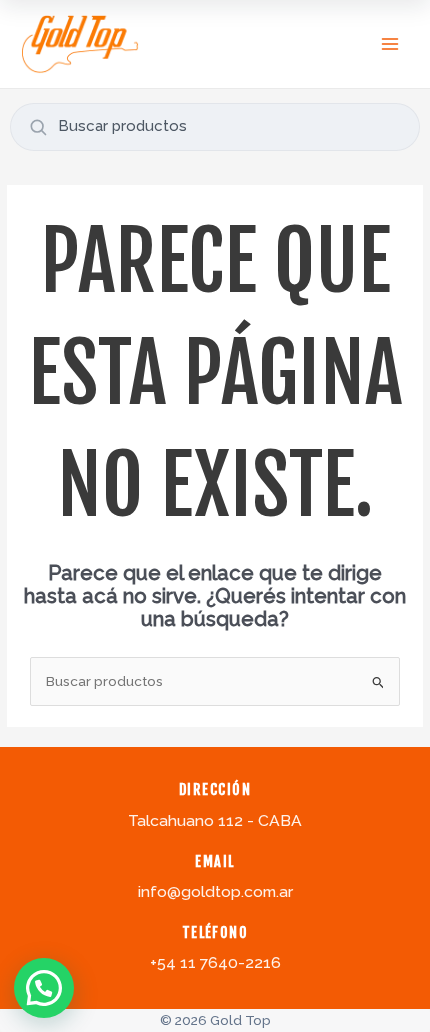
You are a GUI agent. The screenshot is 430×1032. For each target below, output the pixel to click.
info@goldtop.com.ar (215, 891)
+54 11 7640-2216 (215, 962)
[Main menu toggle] (390, 43)
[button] (44, 988)
